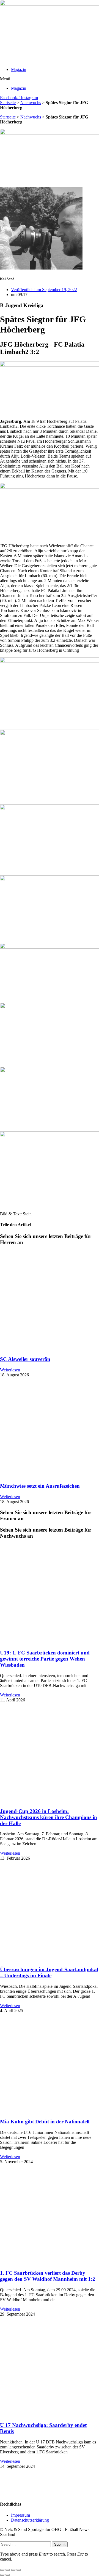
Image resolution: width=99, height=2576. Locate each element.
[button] (50, 79)
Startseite (8, 103)
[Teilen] (13, 2570)
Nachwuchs (31, 103)
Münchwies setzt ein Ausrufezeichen (40, 1486)
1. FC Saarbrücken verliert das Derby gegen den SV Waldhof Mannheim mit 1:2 (48, 2276)
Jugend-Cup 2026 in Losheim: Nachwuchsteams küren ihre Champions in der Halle (49, 1817)
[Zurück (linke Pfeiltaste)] (2, 2575)
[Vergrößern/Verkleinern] (2, 2570)
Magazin (19, 69)
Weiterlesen (10, 1370)
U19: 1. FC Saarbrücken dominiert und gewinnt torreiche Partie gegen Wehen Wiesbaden (45, 1659)
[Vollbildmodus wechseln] (8, 2570)
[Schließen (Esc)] (19, 2570)
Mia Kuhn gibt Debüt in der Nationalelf (45, 2122)
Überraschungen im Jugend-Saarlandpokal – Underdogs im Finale (49, 1972)
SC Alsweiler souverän (25, 1359)
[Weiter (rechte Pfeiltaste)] (8, 2575)
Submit (60, 2544)
